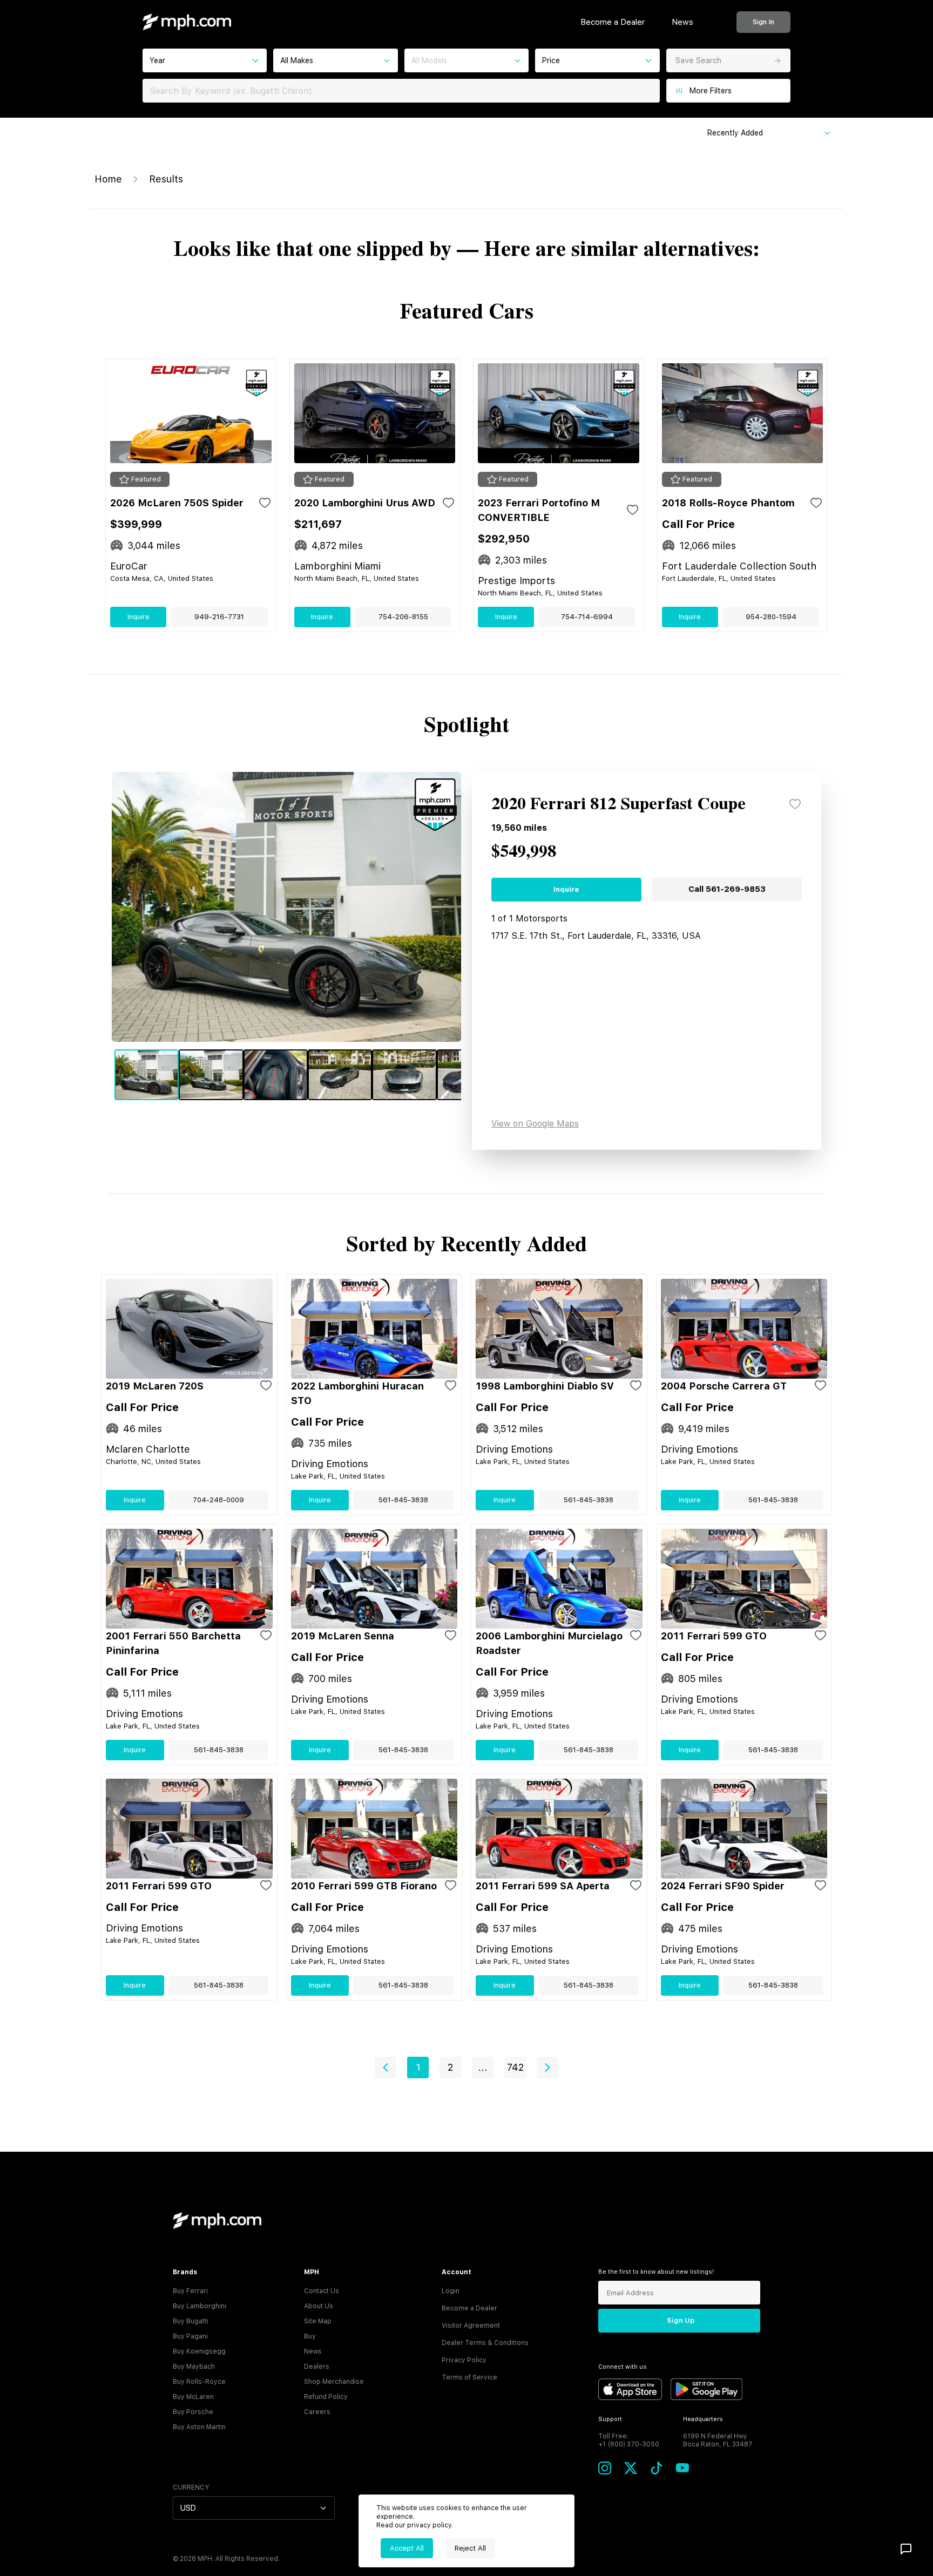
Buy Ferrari (190, 2291)
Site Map (318, 2321)
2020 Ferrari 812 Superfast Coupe (618, 804)
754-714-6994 (587, 617)
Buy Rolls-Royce (199, 2382)
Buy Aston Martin (199, 2427)
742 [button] (515, 2067)
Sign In (763, 22)
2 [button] (450, 2067)
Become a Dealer (613, 22)
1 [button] (418, 2067)
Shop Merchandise (334, 2382)
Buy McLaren (193, 2397)
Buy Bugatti (191, 2321)
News (682, 22)
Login (451, 2291)
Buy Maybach (194, 2367)
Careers (317, 2412)
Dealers (317, 2367)
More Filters (711, 91)
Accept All (407, 2548)
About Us (319, 2306)
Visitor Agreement (471, 2326)
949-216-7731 (219, 617)
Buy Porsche (193, 2412)
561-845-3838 (403, 1500)
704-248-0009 (218, 1500)
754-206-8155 (403, 617)
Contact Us (322, 2291)
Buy (310, 2336)
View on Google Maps (535, 1124)
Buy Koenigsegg (199, 2351)
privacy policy (429, 2525)
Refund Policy (326, 2397)
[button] (386, 2067)
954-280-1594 (771, 617)
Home (108, 179)
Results (166, 179)
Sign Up (681, 2320)
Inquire (138, 617)
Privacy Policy (464, 2360)
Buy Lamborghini (200, 2306)
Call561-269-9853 (727, 889)
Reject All (470, 2548)
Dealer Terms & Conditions (485, 2343)
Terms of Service (469, 2377)
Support (610, 2419)
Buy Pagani (190, 2336)
